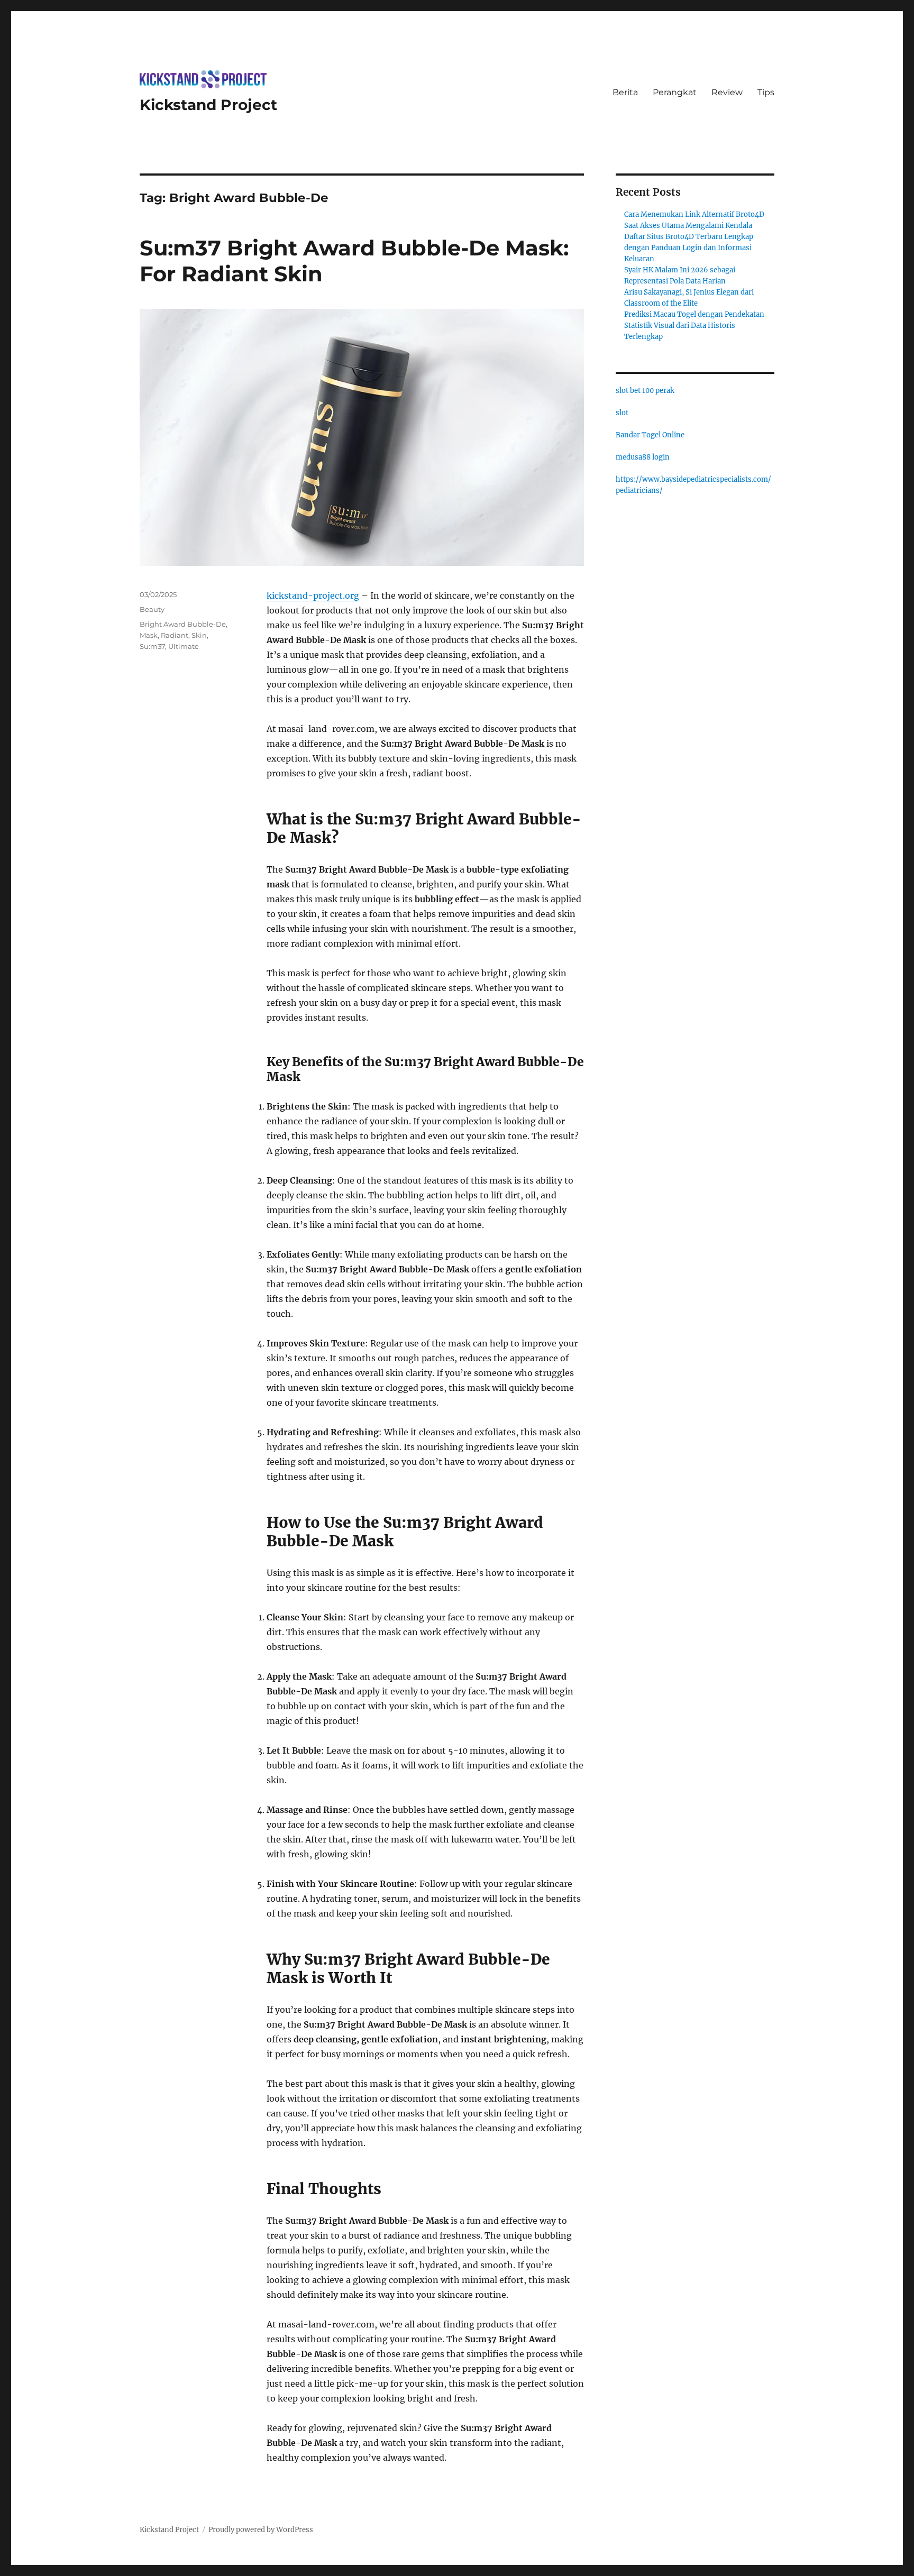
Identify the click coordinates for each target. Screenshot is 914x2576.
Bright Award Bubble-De (183, 624)
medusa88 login (643, 457)
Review (727, 92)
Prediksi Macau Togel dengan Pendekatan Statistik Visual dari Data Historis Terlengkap (694, 326)
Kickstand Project (208, 105)
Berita (625, 92)
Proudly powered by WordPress (261, 2530)
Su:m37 (152, 646)
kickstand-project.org (313, 595)
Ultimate (184, 646)
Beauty (152, 609)
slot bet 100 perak (645, 391)
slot (622, 413)
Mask (149, 635)
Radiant (175, 635)
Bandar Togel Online (650, 435)
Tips (766, 92)
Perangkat (675, 92)
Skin (199, 635)
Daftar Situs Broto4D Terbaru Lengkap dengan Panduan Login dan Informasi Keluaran (689, 248)
